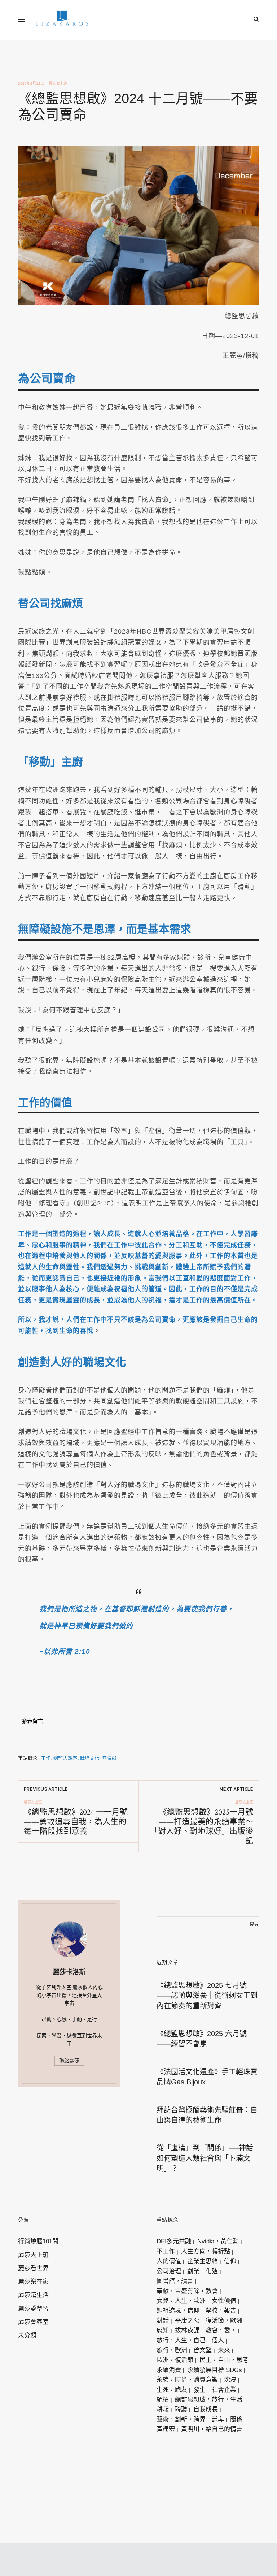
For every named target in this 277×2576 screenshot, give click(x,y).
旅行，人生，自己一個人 (190, 2340)
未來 (224, 2350)
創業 (193, 2271)
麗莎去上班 (58, 83)
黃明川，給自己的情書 (212, 2429)
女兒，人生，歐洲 (181, 2301)
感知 (163, 2330)
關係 (236, 2419)
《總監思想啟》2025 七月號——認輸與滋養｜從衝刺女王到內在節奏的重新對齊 (207, 1996)
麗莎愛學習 (33, 2309)
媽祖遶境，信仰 (178, 2311)
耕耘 (163, 2409)
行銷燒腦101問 (38, 2241)
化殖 (212, 2271)
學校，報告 (221, 2311)
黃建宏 (166, 2429)
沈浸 (230, 2380)
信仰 (230, 2261)
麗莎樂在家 (33, 2282)
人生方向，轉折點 (206, 2251)
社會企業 (224, 2390)
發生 (199, 2390)
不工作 (166, 2251)
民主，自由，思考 (224, 2360)
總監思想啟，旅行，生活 (209, 2400)
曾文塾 (203, 2350)
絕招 (163, 2400)
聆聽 (181, 2409)
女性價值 (224, 2301)
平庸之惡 (187, 2321)
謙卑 (218, 2419)
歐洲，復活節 (175, 2360)
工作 (46, 1758)
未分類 (27, 2335)
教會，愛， (221, 2330)
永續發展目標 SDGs (215, 2370)
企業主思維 (203, 2261)
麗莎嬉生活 (33, 2295)
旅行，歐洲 (172, 2350)
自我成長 (206, 2409)
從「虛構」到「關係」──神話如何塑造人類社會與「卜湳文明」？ (205, 2158)
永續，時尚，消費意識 (187, 2380)
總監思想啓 (65, 1758)
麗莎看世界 (33, 2268)
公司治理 (169, 2271)
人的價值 (169, 2261)
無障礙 (109, 1758)
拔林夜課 (187, 2330)
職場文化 (90, 1758)
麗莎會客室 (33, 2322)
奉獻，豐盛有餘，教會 (187, 2291)
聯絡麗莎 (69, 2061)
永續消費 (169, 2370)
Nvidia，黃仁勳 (218, 2241)
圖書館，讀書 (175, 2281)
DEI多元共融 (174, 2241)
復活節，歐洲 (224, 2321)
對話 (163, 2321)
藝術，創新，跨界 (181, 2419)
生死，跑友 (172, 2390)
